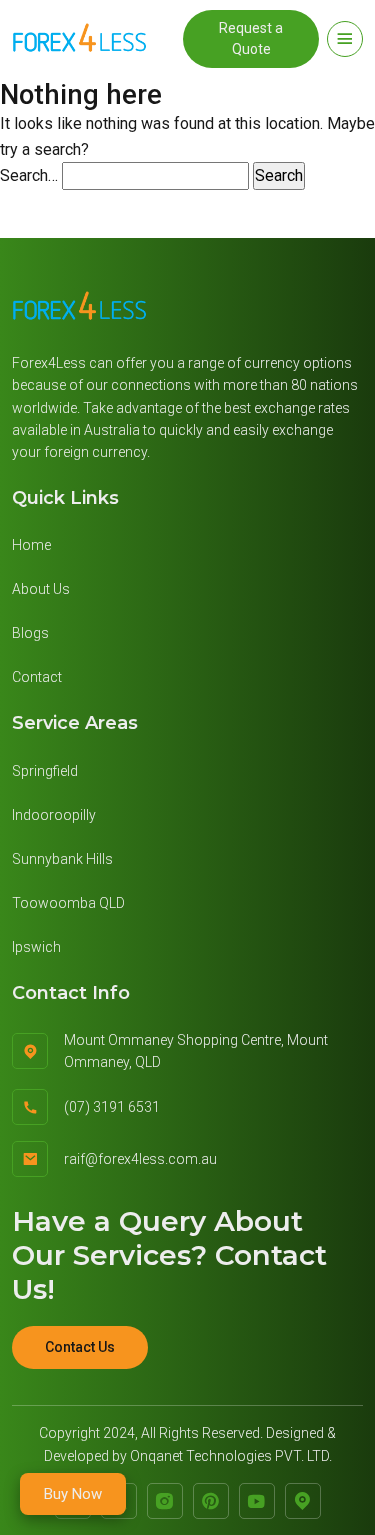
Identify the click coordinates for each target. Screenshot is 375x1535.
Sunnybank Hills (62, 859)
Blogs (30, 633)
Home (31, 545)
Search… (29, 175)
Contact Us (80, 1347)
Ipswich (36, 947)
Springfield (45, 771)
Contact (37, 677)
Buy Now (73, 1494)
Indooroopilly (54, 815)
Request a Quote (251, 38)
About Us (41, 589)
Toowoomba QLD (68, 903)
